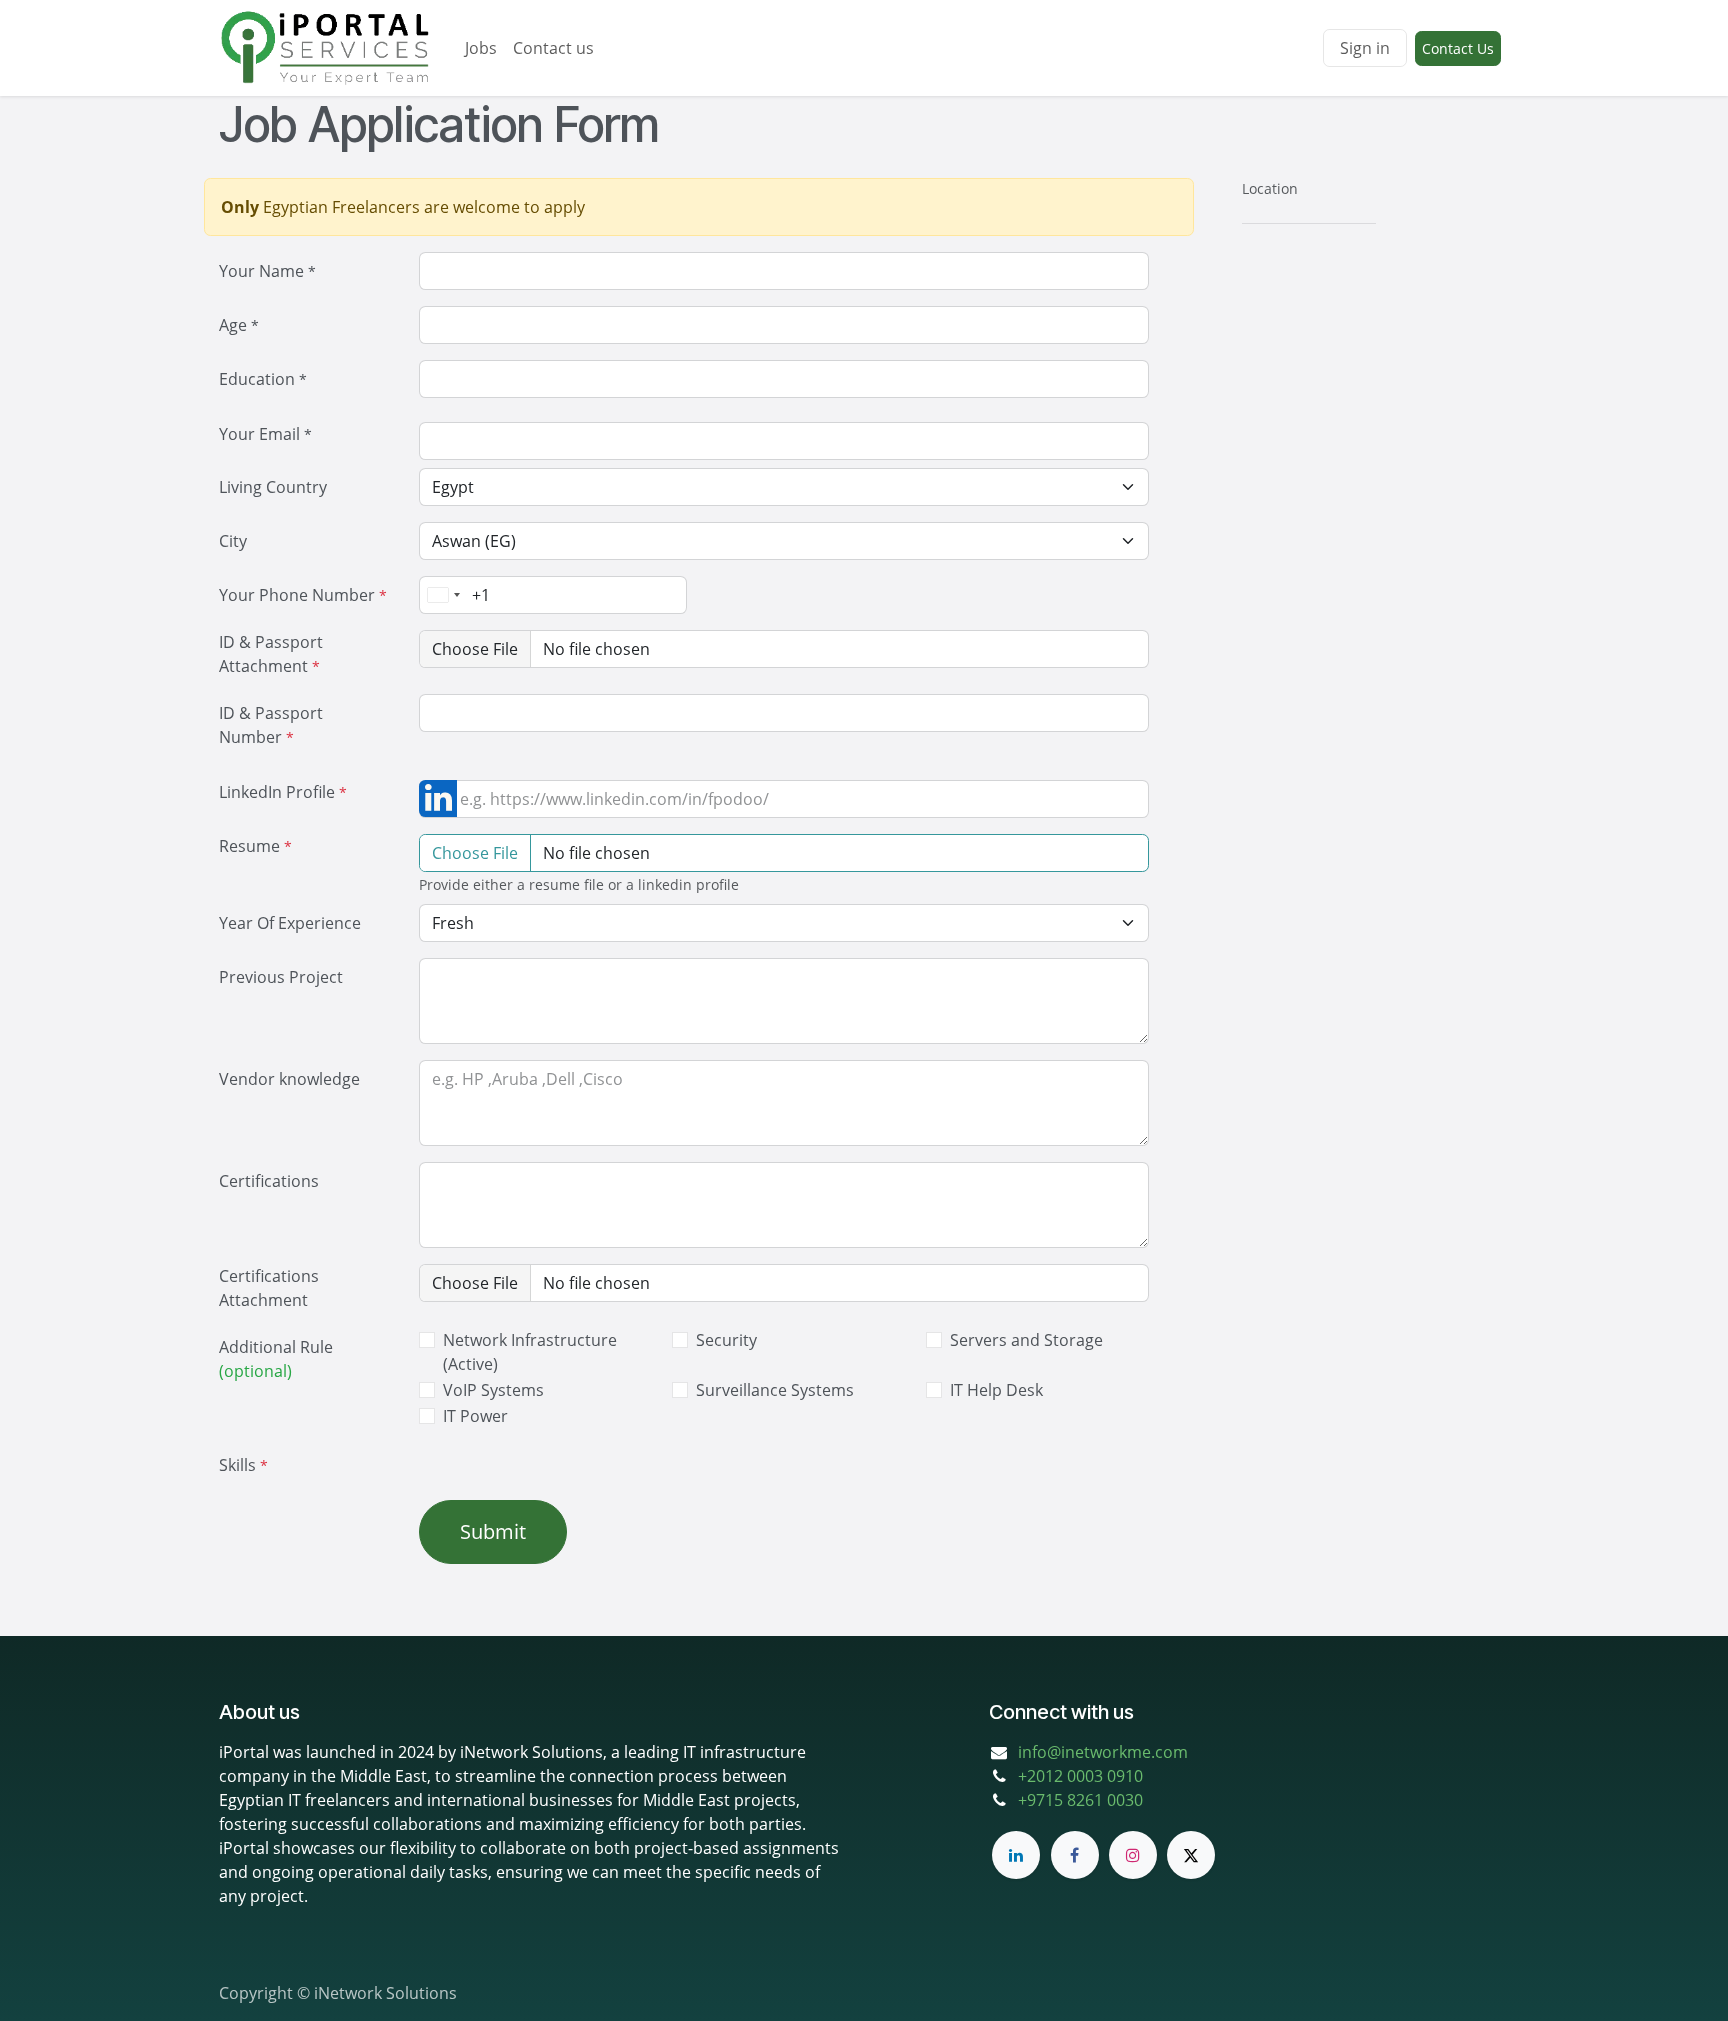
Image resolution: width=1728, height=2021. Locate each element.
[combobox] (443, 595)
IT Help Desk (996, 1390)
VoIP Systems (493, 1390)
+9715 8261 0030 (1080, 1800)
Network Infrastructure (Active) (530, 1352)
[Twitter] (1191, 1855)
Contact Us (1458, 48)
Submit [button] (493, 1531)
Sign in (1365, 48)
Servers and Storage (1026, 1340)
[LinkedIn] (1016, 1855)
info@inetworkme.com (1103, 1752)
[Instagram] (1133, 1855)
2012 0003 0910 (1085, 1776)
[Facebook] (1075, 1855)
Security (726, 1340)
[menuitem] (481, 48)
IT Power (475, 1416)
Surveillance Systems (775, 1390)
